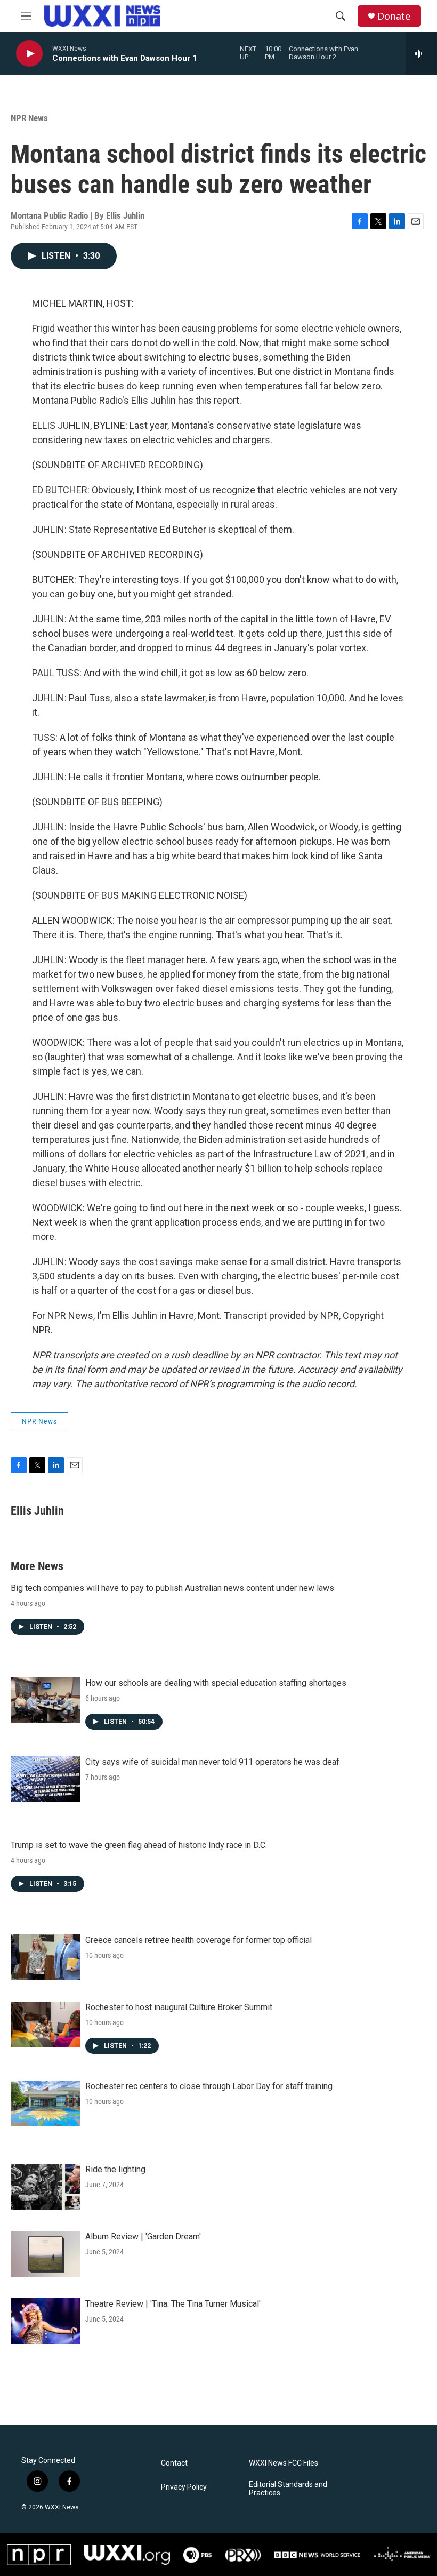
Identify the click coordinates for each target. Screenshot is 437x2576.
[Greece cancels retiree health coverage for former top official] (45, 1957)
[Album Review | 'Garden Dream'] (45, 2254)
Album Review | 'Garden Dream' (143, 2237)
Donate (394, 16)
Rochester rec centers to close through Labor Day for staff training (209, 2086)
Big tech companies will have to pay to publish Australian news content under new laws (172, 1588)
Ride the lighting (115, 2169)
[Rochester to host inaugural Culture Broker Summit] (45, 2025)
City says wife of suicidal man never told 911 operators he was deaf (212, 1762)
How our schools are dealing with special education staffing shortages (216, 1683)
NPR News (29, 118)
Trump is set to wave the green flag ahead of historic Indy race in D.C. (139, 1845)
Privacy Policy (184, 2487)
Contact (174, 2463)
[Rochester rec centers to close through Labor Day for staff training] (45, 2103)
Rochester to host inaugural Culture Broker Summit (179, 2007)
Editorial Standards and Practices (288, 2489)
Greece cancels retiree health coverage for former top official (199, 1940)
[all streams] (421, 53)
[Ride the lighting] (45, 2187)
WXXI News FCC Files (284, 2463)
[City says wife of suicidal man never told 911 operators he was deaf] (45, 1779)
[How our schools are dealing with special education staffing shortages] (45, 1700)
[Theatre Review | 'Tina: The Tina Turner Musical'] (45, 2321)
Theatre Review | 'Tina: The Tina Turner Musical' (173, 2304)
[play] (29, 54)
